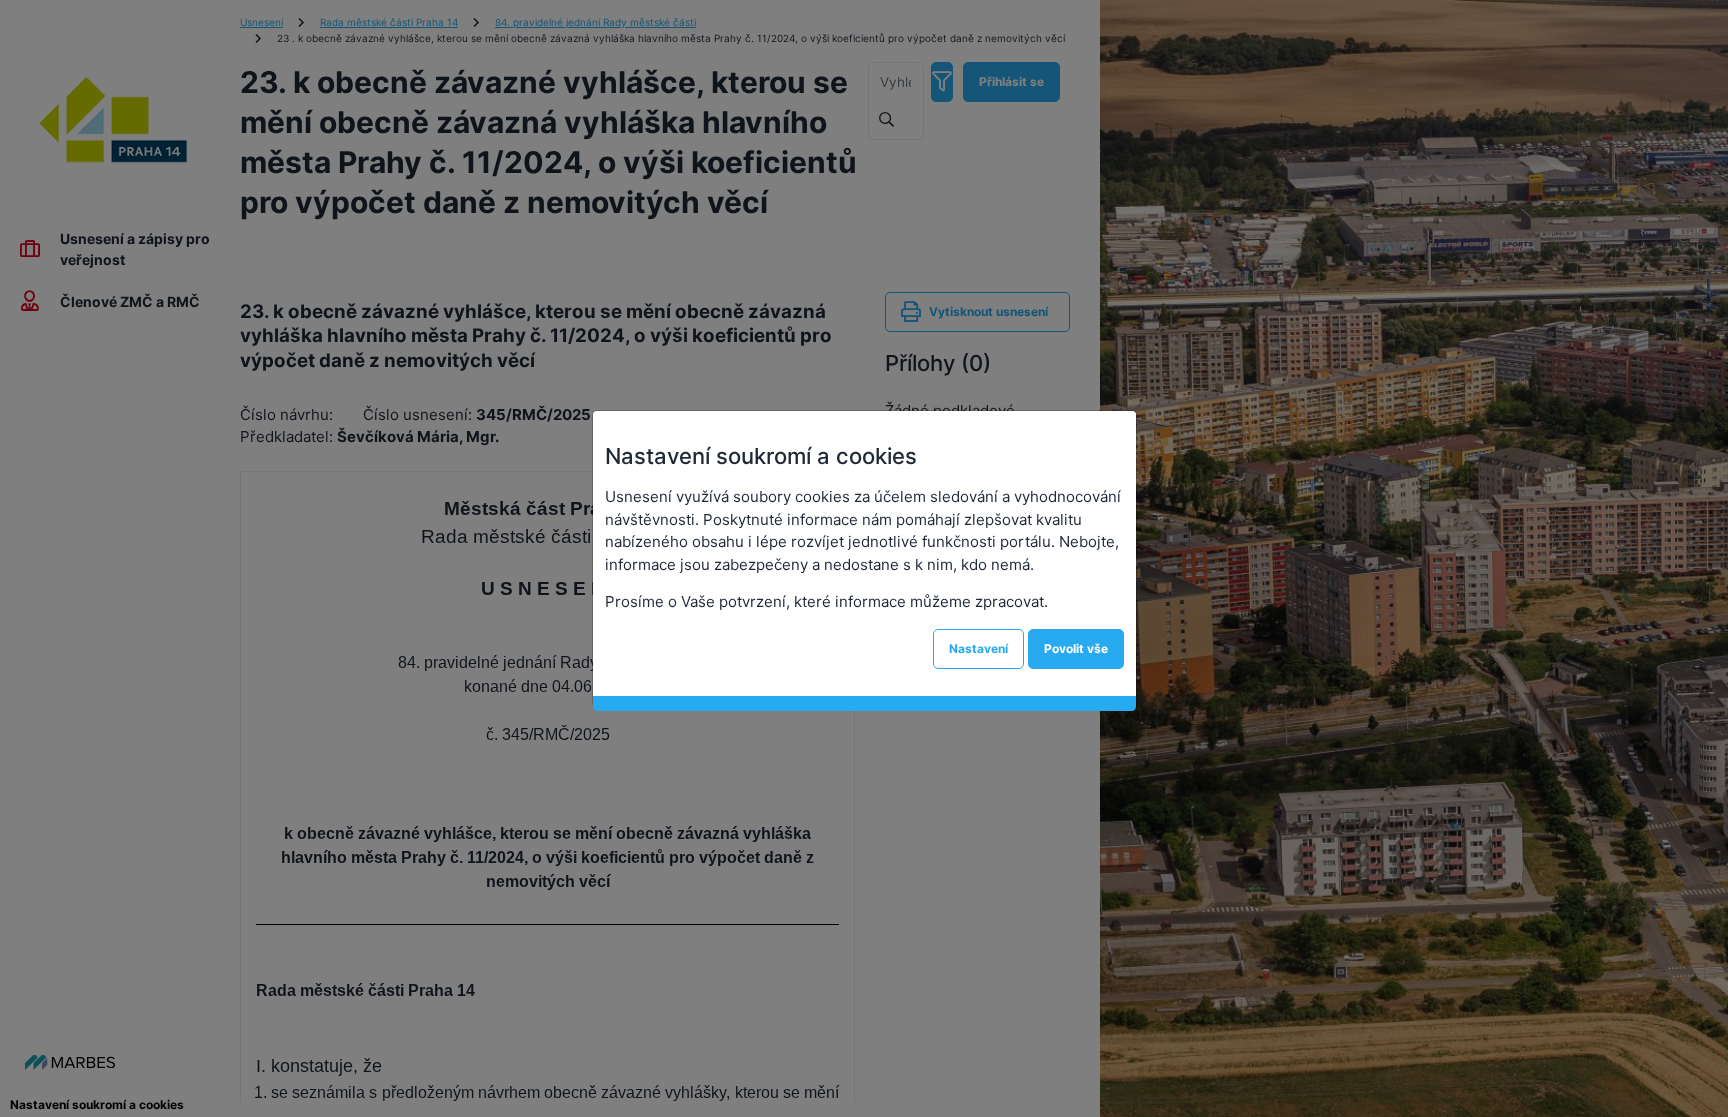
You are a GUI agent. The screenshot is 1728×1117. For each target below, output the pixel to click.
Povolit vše (1076, 648)
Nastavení (978, 648)
